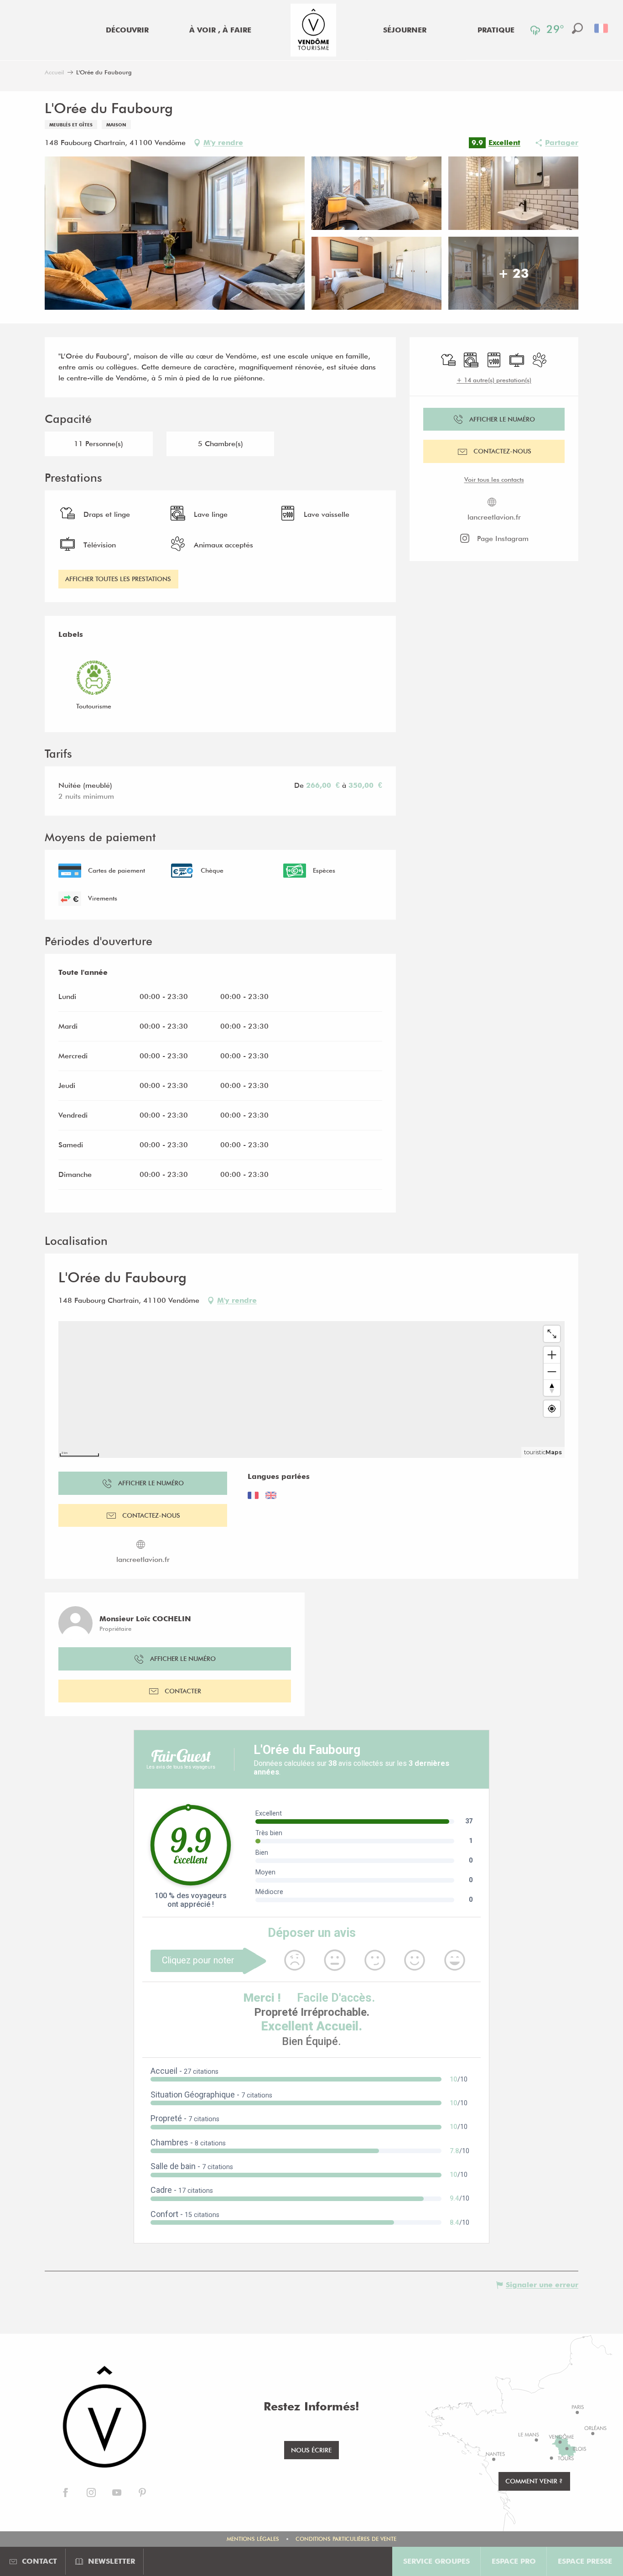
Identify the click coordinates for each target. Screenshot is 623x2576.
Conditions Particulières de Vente (346, 2539)
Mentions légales (253, 2539)
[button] (577, 28)
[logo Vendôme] (104, 2418)
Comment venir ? (534, 2481)
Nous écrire (311, 2450)
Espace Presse (585, 2561)
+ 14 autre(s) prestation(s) (494, 380)
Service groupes (436, 2561)
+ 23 (514, 273)
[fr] (602, 28)
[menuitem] (127, 30)
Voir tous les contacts (494, 479)
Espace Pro (514, 2561)
